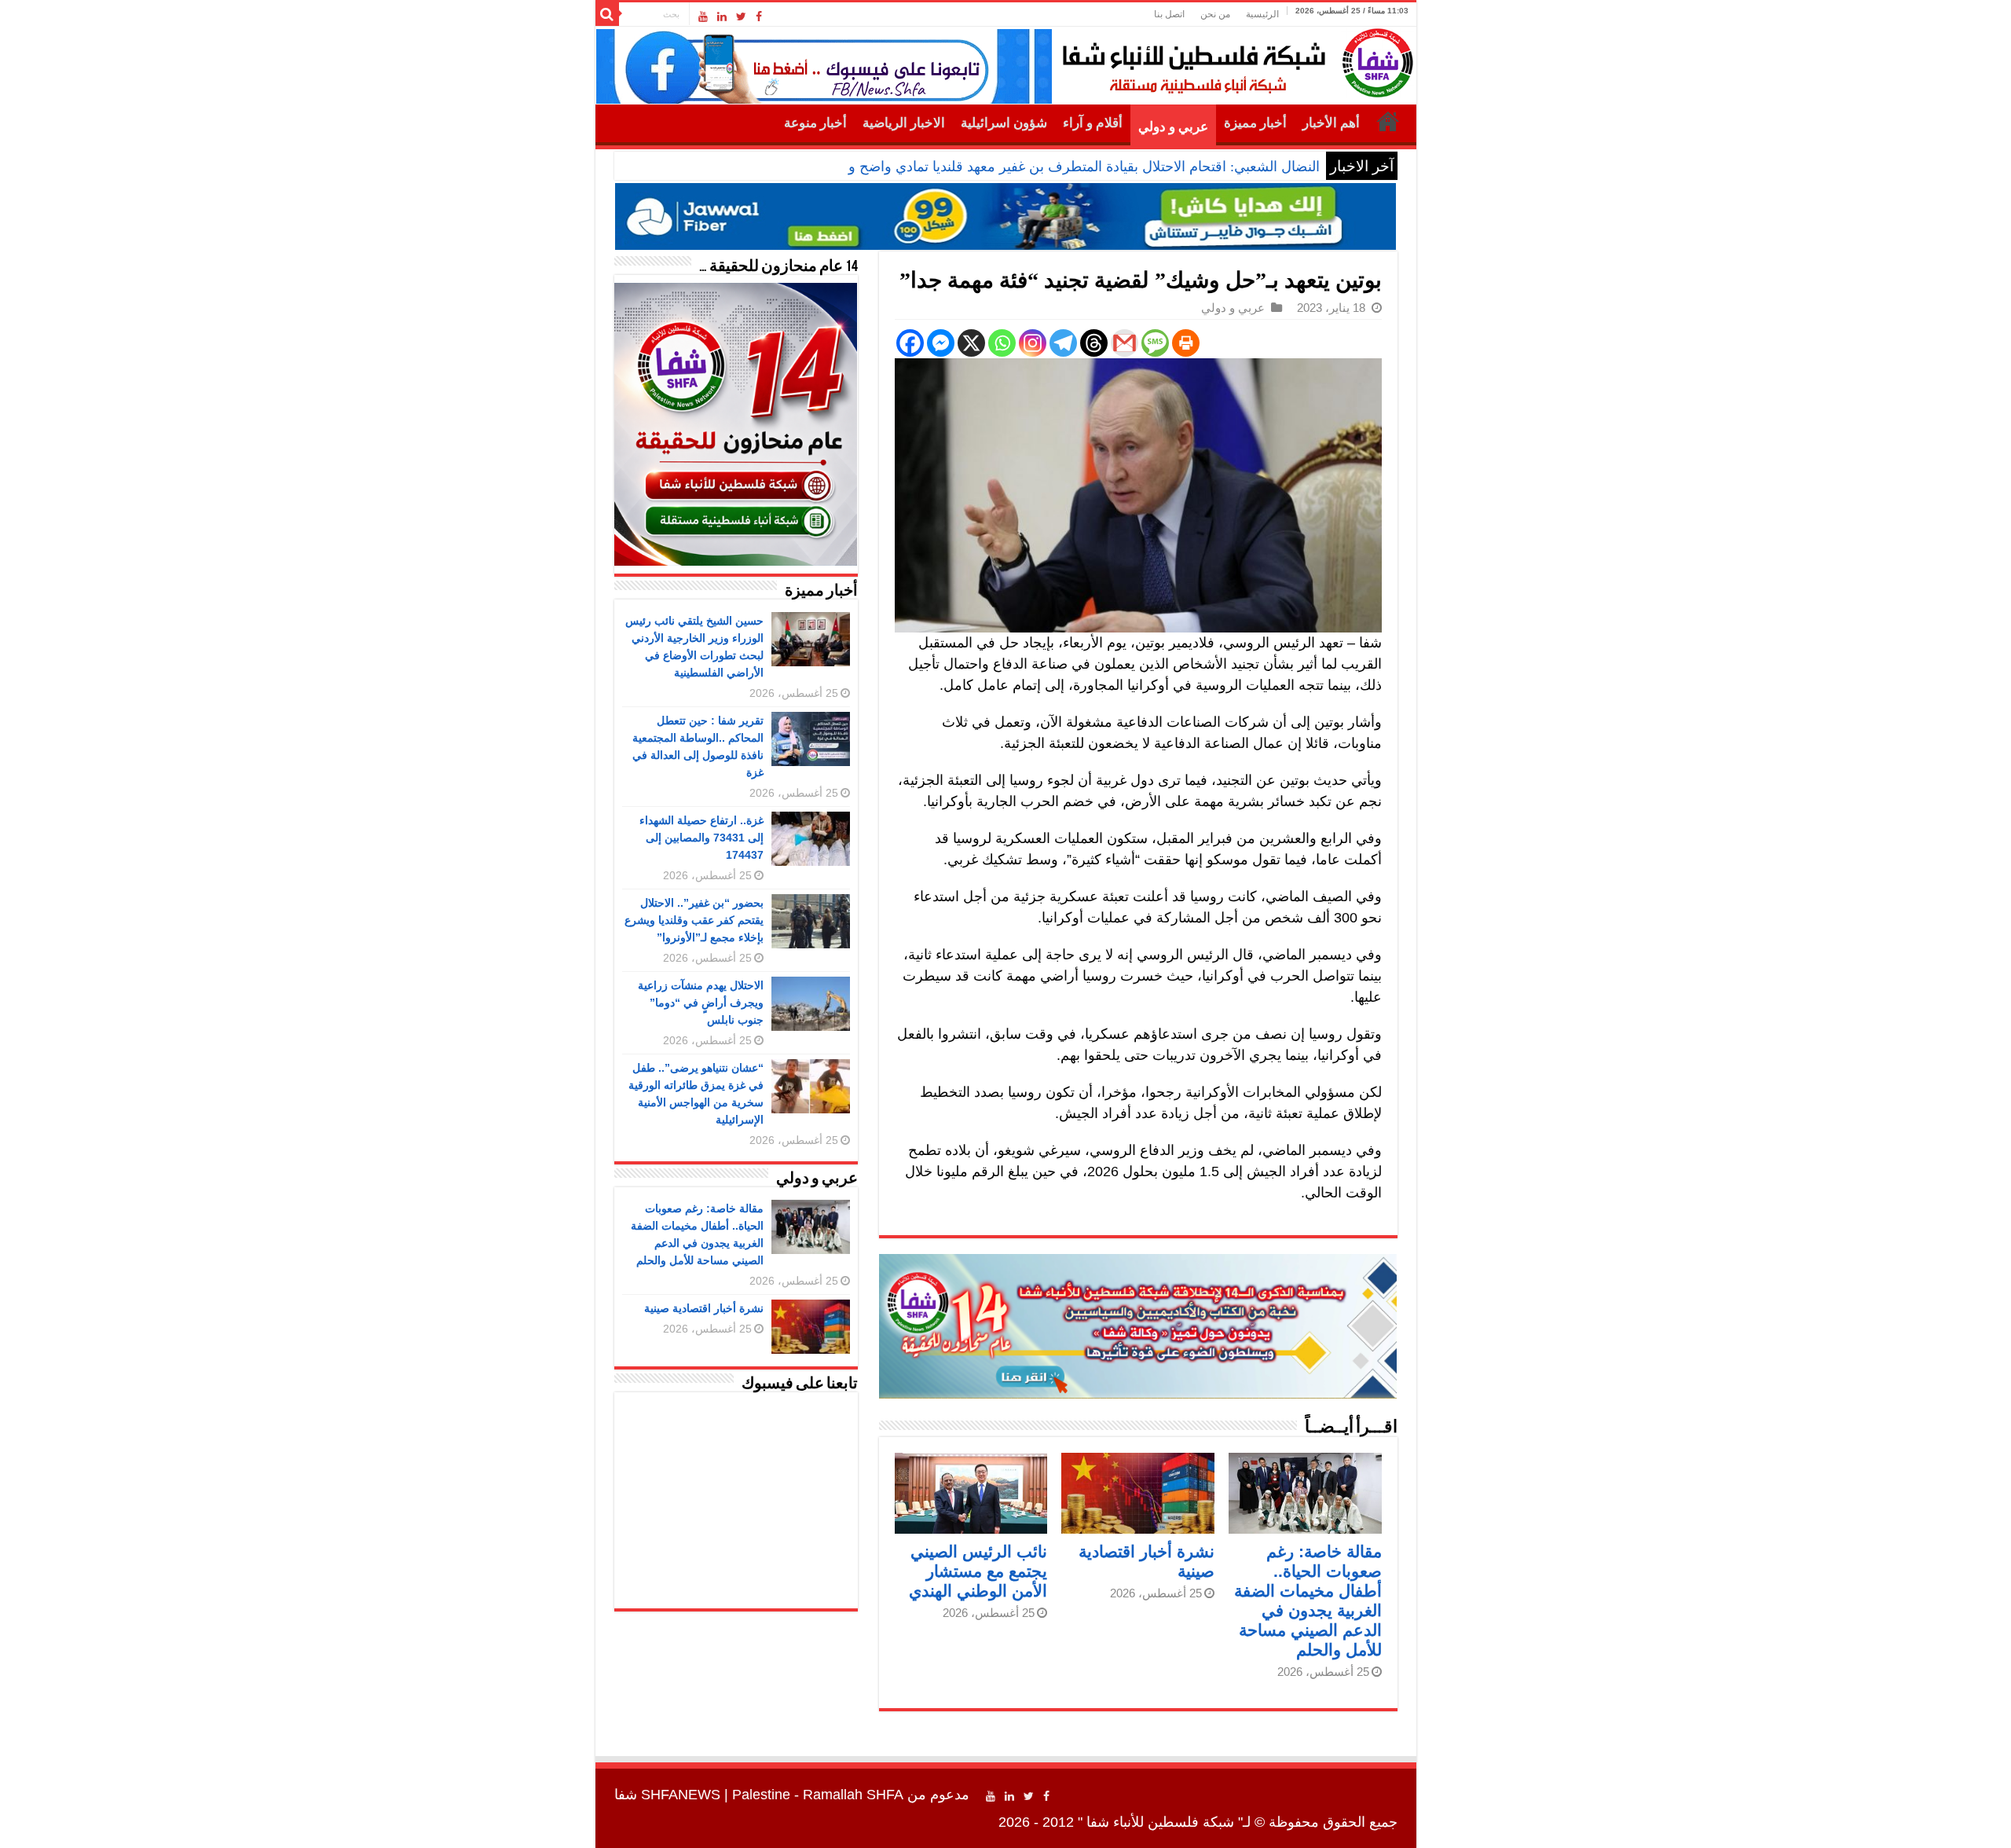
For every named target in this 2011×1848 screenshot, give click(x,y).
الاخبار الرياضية (904, 123)
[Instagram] (1033, 343)
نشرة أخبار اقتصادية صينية (704, 1308)
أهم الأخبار (1331, 123)
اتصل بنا (1169, 14)
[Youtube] (703, 16)
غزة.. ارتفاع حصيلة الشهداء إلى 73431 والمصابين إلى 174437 (701, 838)
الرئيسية (1262, 14)
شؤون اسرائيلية (1004, 123)
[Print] (1186, 343)
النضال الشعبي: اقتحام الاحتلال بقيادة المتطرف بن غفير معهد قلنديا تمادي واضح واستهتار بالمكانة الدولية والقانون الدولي (973, 167)
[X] (971, 343)
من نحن (1215, 14)
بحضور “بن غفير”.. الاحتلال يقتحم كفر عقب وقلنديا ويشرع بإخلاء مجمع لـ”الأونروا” (694, 920)
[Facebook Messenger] (941, 343)
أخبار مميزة (1255, 123)
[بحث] (607, 14)
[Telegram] (1063, 343)
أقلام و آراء (1093, 123)
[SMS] (1155, 343)
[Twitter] (741, 16)
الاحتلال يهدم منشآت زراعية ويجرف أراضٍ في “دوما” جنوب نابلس (701, 1003)
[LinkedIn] (722, 16)
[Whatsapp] (1002, 343)
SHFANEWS (681, 1795)
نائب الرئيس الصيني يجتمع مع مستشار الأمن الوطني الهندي (978, 1571)
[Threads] (1094, 343)
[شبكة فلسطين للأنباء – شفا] (1234, 60)
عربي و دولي (1173, 127)
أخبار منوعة (815, 123)
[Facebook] (759, 16)
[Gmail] (1125, 343)
